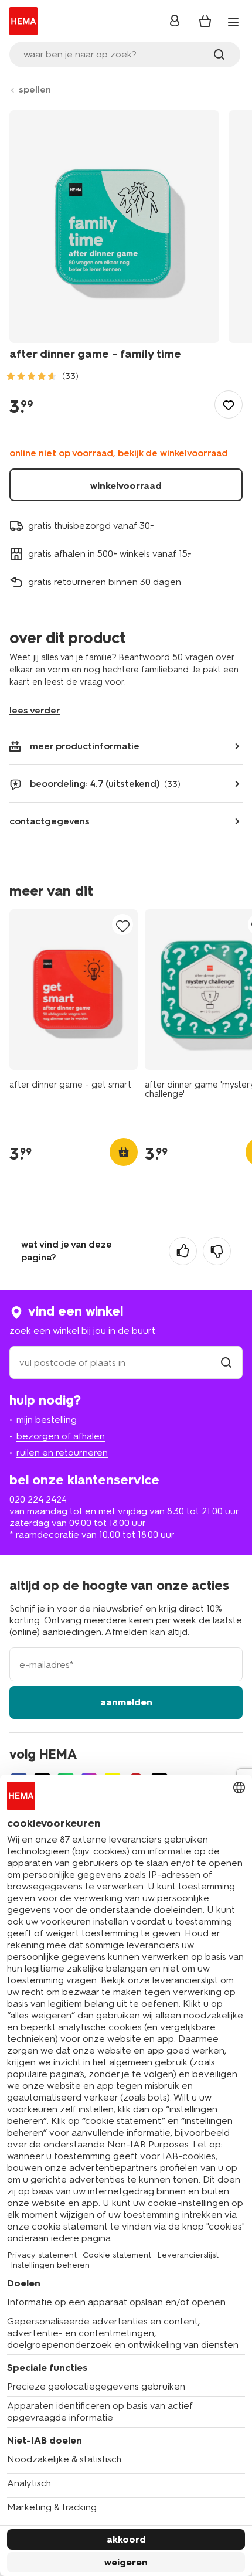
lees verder (35, 710)
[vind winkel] (226, 1363)
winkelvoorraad (126, 486)
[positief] (183, 1251)
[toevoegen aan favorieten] (229, 405)
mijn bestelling (47, 1420)
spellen (35, 89)
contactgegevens (50, 821)
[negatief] (217, 1251)
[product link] (74, 990)
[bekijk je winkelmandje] (205, 21)
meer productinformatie (85, 746)
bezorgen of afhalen (61, 1436)
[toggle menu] (233, 22)
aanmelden (126, 1702)
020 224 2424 (38, 1499)
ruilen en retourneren (62, 1452)
